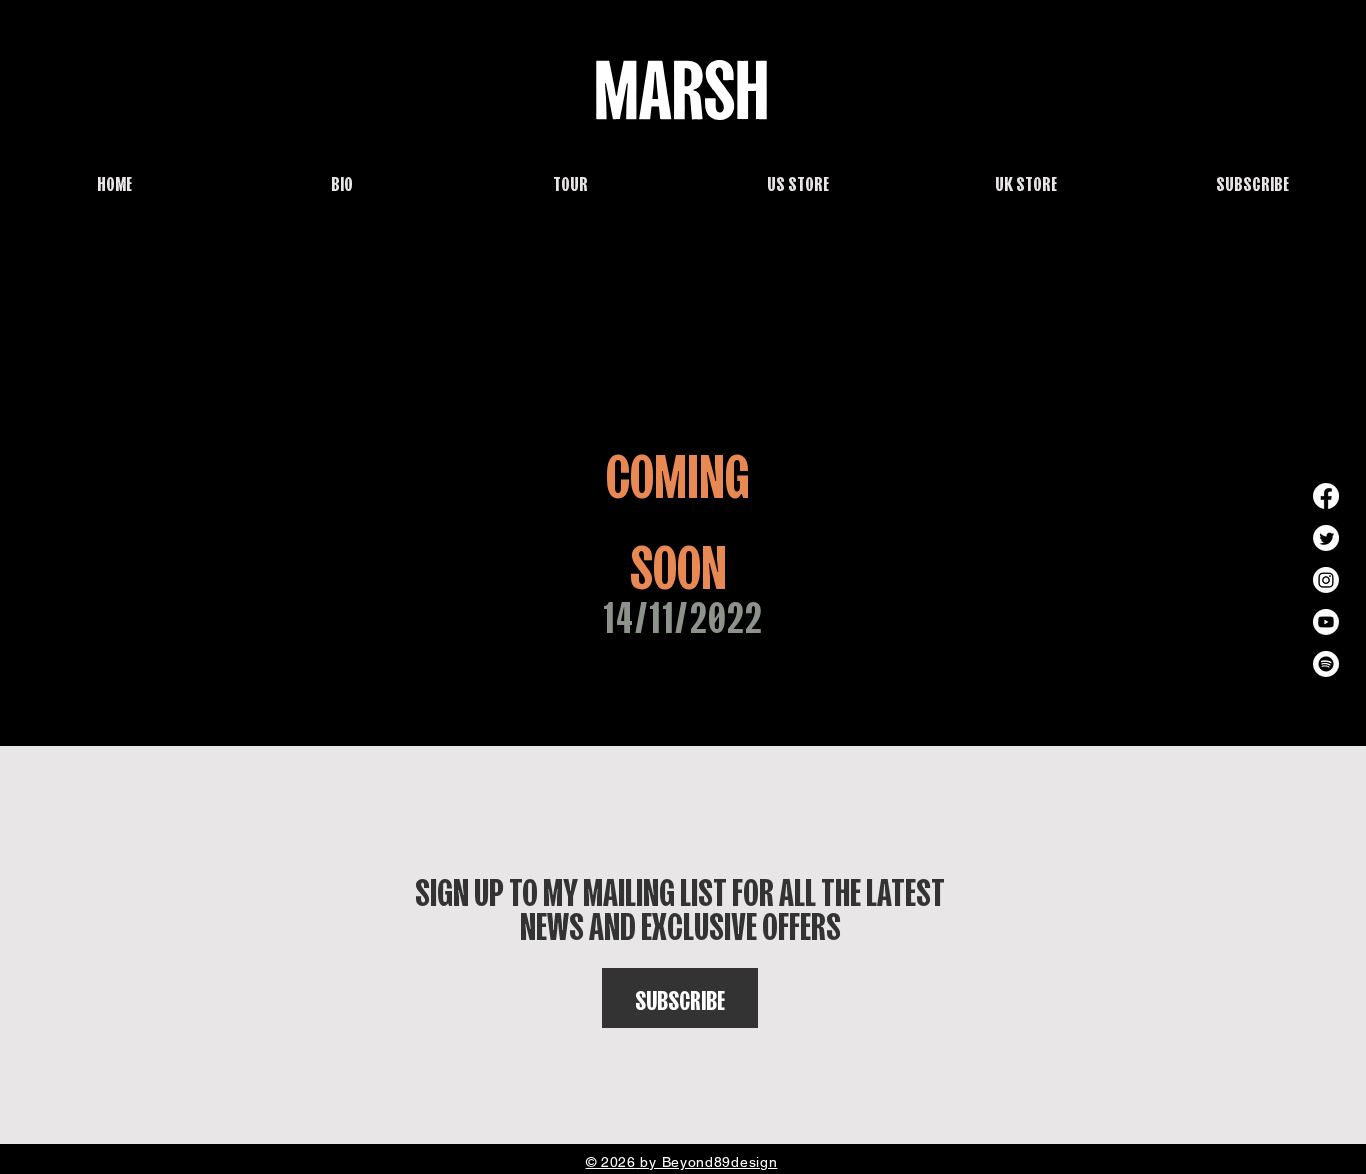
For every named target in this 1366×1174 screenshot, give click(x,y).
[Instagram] (1326, 580)
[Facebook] (1326, 496)
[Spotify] (1326, 664)
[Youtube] (1326, 622)
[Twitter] (1326, 538)
